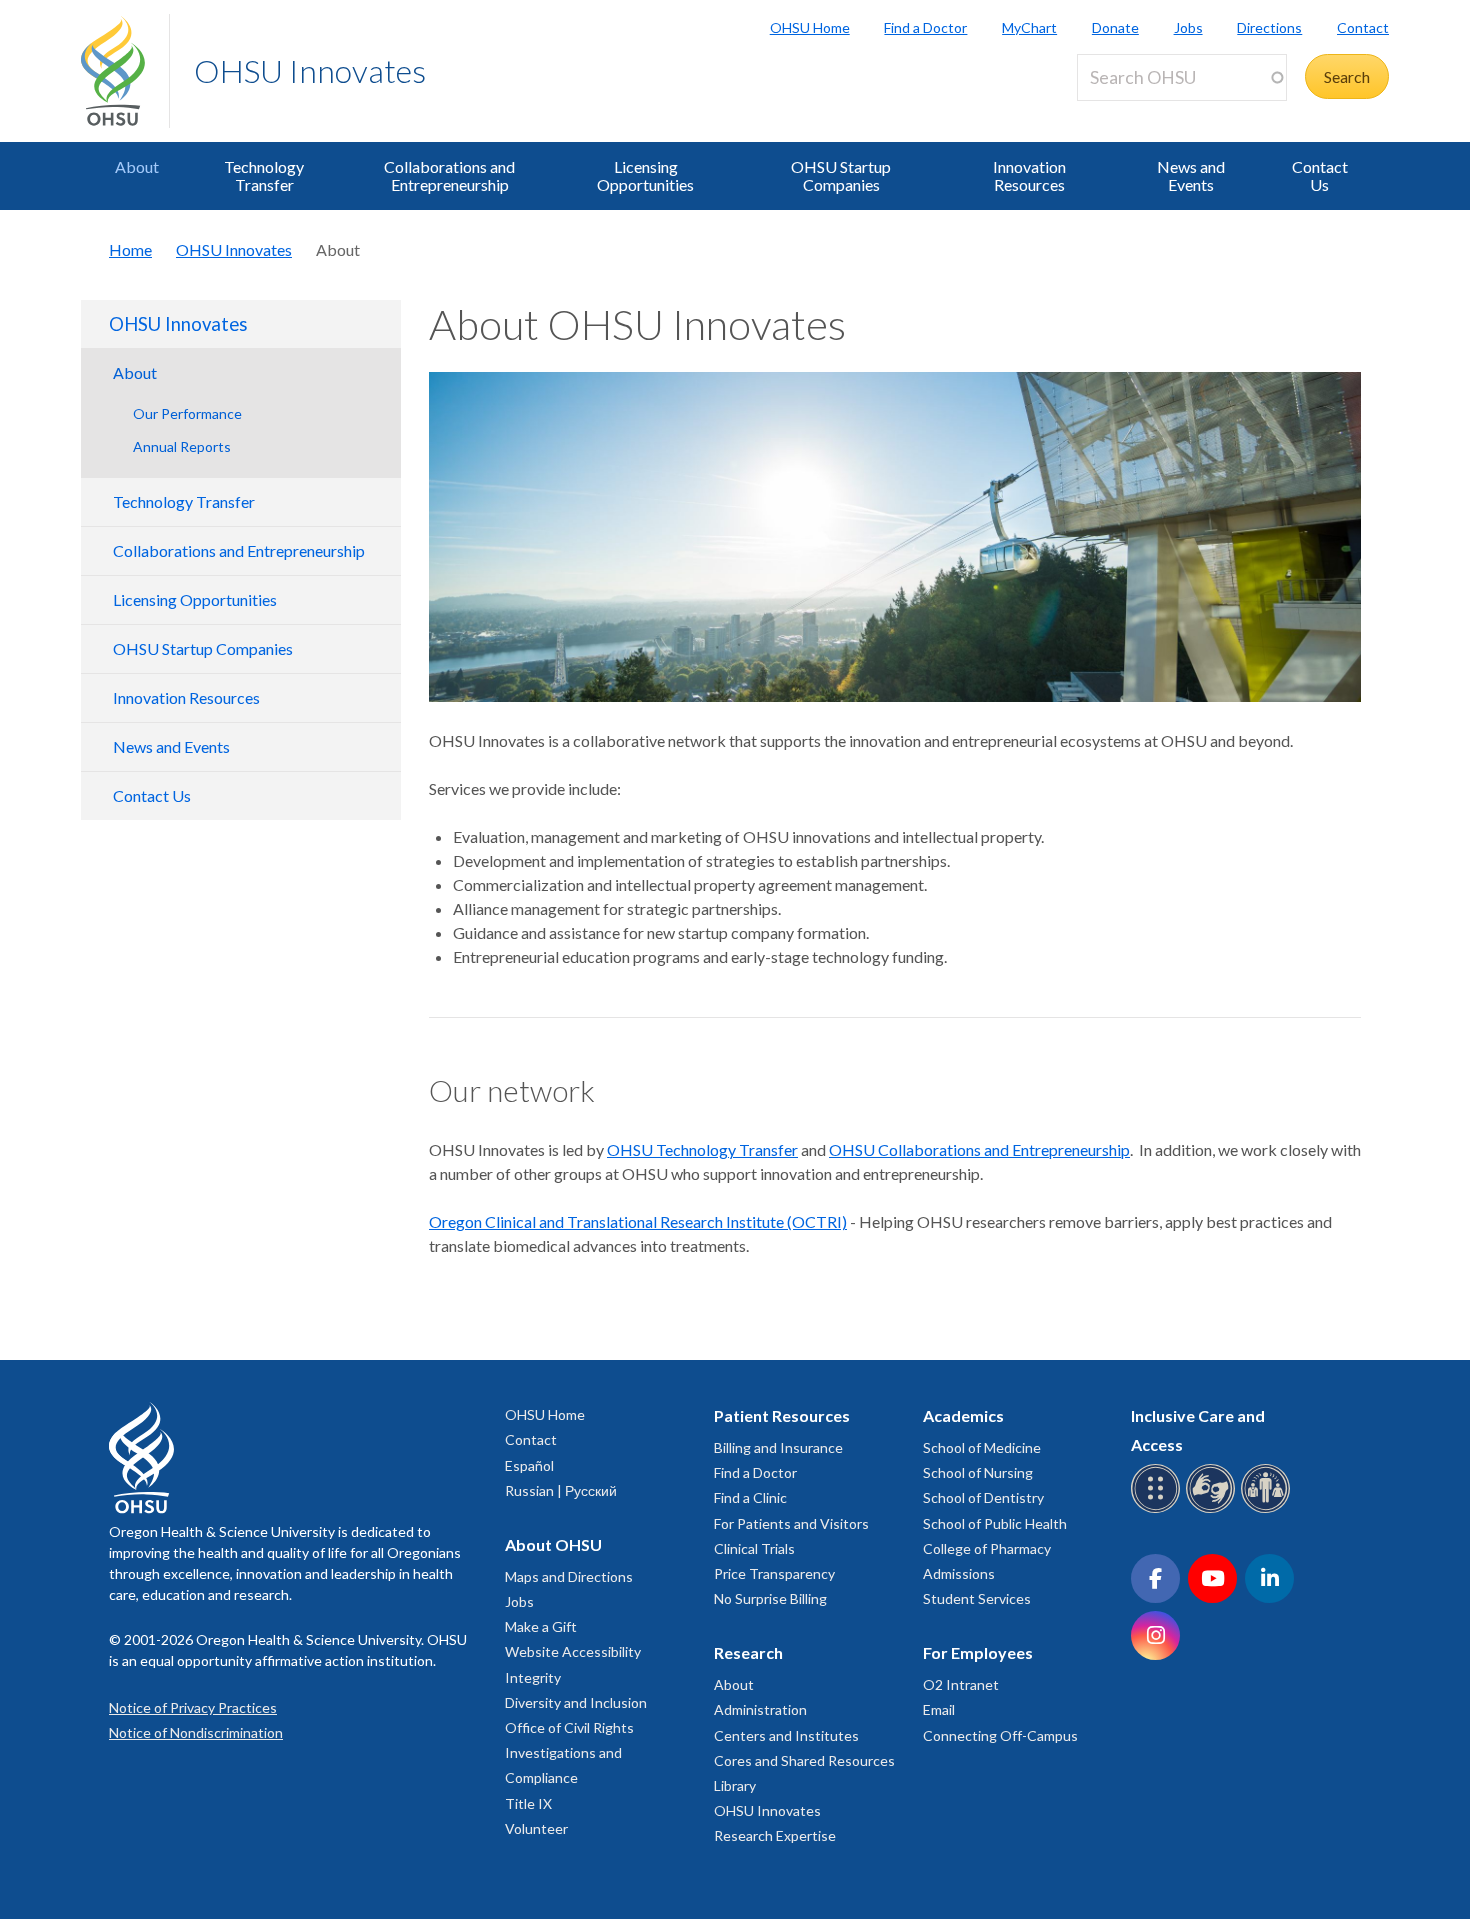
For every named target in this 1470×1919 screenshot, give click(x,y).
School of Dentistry (983, 1497)
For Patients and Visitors (791, 1523)
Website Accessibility (573, 1651)
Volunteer (536, 1828)
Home (130, 249)
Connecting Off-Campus (1000, 1735)
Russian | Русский (561, 1490)
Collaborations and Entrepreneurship (449, 175)
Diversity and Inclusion (576, 1702)
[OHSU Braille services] (1158, 1509)
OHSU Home (810, 27)
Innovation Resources (1029, 175)
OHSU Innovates (310, 70)
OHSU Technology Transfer (702, 1149)
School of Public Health (995, 1523)
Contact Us (1320, 175)
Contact (1363, 27)
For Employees (978, 1652)
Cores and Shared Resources (804, 1760)
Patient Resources (782, 1415)
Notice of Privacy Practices (193, 1707)
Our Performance (187, 413)
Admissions (959, 1573)
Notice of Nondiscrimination (196, 1732)
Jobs (1188, 27)
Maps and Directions (569, 1576)
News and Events (1191, 175)
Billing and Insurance (778, 1447)
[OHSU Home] (125, 71)
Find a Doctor (925, 27)
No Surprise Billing (770, 1598)
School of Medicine (982, 1447)
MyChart (1029, 27)
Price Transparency (774, 1573)
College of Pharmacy (987, 1548)
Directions (1269, 27)
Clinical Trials (754, 1548)
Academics (963, 1415)
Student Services (977, 1598)
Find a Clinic (750, 1497)
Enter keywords (1139, 112)
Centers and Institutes (786, 1735)
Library (735, 1785)
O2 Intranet (961, 1684)
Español (529, 1465)
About (137, 166)
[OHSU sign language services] (1213, 1509)
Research (748, 1652)
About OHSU (553, 1544)
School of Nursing (978, 1472)
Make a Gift (541, 1626)
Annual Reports (182, 446)
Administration (760, 1709)
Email (939, 1709)
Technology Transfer (264, 175)
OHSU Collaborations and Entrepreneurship (979, 1149)
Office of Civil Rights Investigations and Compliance (569, 1752)
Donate (1115, 27)
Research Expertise (775, 1835)
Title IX (528, 1803)
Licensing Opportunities (645, 175)
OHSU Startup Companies (841, 175)
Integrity (533, 1677)
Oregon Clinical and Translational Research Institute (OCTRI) (638, 1221)
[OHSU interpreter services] (1268, 1509)
